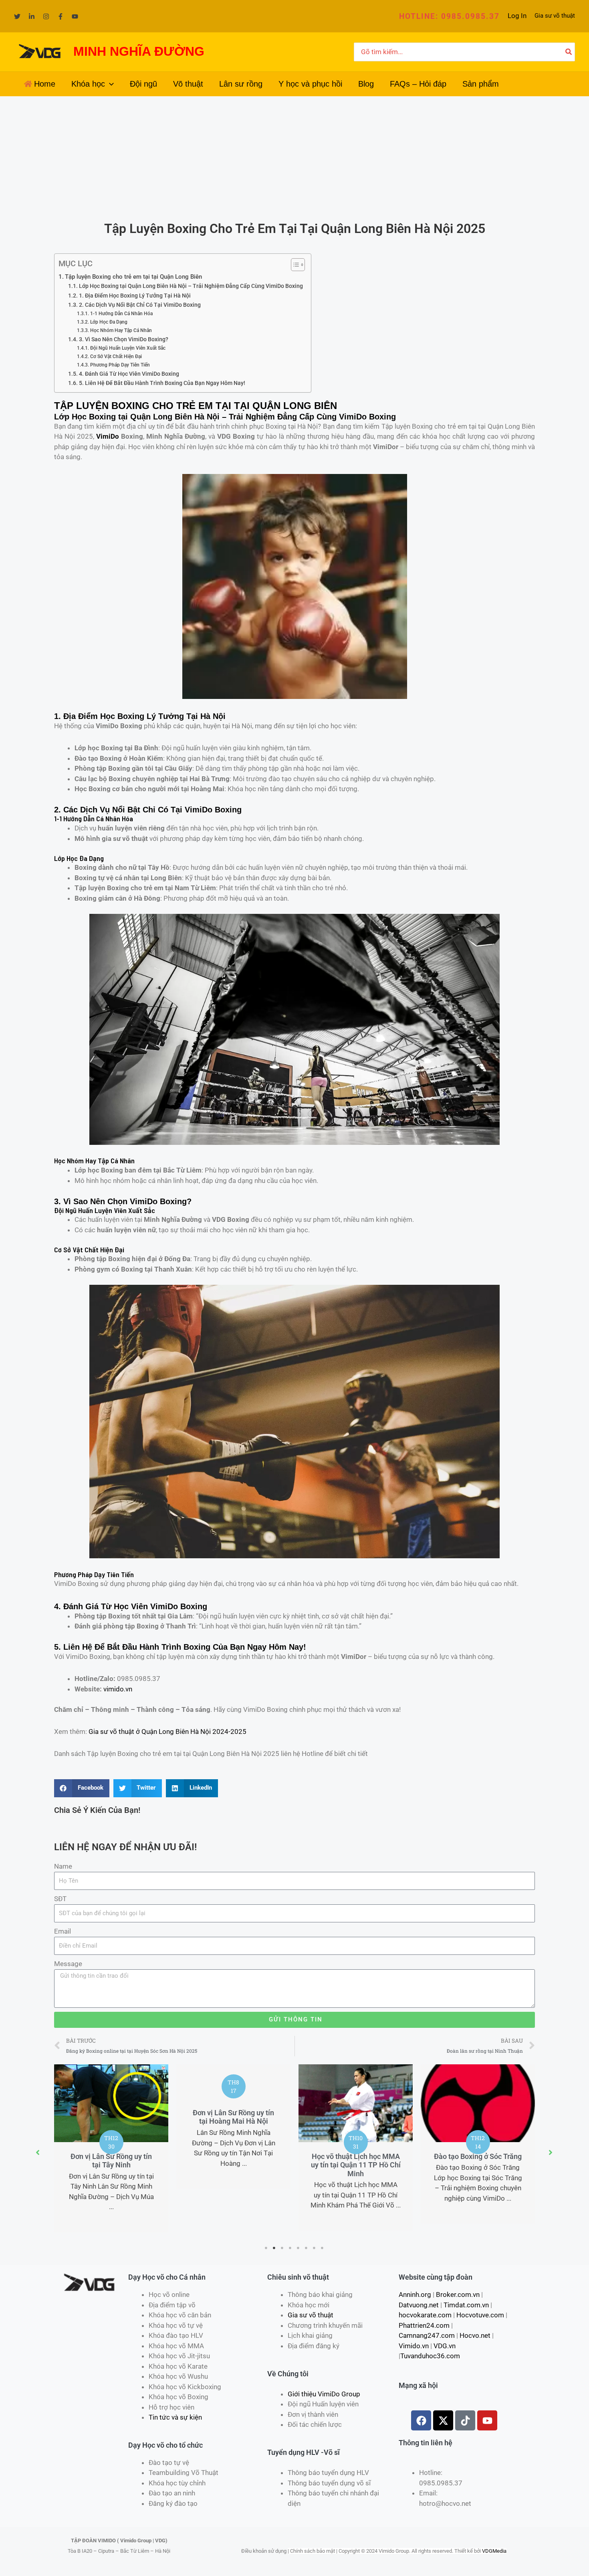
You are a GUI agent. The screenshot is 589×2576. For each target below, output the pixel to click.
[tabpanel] (111, 2148)
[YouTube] (75, 16)
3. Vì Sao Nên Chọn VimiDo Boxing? (124, 339)
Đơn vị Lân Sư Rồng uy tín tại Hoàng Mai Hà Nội (233, 2117)
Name (63, 1866)
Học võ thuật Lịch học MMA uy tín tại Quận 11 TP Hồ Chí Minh (356, 2165)
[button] (449, 16)
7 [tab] (315, 2248)
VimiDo (108, 436)
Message (68, 1964)
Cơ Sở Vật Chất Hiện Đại (116, 356)
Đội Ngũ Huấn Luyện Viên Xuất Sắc (128, 348)
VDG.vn (445, 2346)
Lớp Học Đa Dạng (109, 322)
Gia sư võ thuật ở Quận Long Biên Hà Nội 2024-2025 (167, 1732)
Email (63, 1931)
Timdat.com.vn (466, 2305)
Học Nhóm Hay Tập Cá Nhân (121, 330)
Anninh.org (415, 2295)
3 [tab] (282, 2248)
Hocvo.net (475, 2335)
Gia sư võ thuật (555, 16)
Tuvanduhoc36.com (430, 2356)
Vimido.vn (414, 2346)
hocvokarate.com (425, 2315)
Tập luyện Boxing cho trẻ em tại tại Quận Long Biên (133, 277)
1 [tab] (266, 2248)
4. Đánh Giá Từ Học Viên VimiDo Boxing (129, 374)
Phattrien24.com (424, 2325)
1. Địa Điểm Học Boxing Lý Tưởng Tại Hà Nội (135, 296)
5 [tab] (299, 2248)
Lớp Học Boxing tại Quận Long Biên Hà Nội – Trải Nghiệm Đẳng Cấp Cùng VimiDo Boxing (191, 286)
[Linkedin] (32, 16)
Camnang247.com (427, 2335)
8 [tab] (323, 2248)
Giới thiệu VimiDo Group (324, 2394)
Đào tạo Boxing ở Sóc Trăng (478, 2156)
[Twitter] (17, 16)
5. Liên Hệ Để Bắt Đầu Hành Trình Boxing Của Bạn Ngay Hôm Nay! (162, 383)
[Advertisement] (294, 156)
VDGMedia (494, 2551)
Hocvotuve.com (480, 2315)
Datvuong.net (419, 2305)
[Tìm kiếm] (569, 52)
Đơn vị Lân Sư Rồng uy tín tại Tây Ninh (111, 2161)
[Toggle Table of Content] (294, 265)
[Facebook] (61, 16)
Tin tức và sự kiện (175, 2417)
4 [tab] (290, 2248)
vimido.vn (118, 1689)
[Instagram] (46, 16)
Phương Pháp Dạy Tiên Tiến (120, 365)
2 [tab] (274, 2248)
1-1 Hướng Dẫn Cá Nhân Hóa (121, 313)
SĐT (60, 1899)
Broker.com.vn (458, 2295)
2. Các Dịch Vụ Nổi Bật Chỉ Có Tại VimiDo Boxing (140, 305)
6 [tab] (307, 2248)
